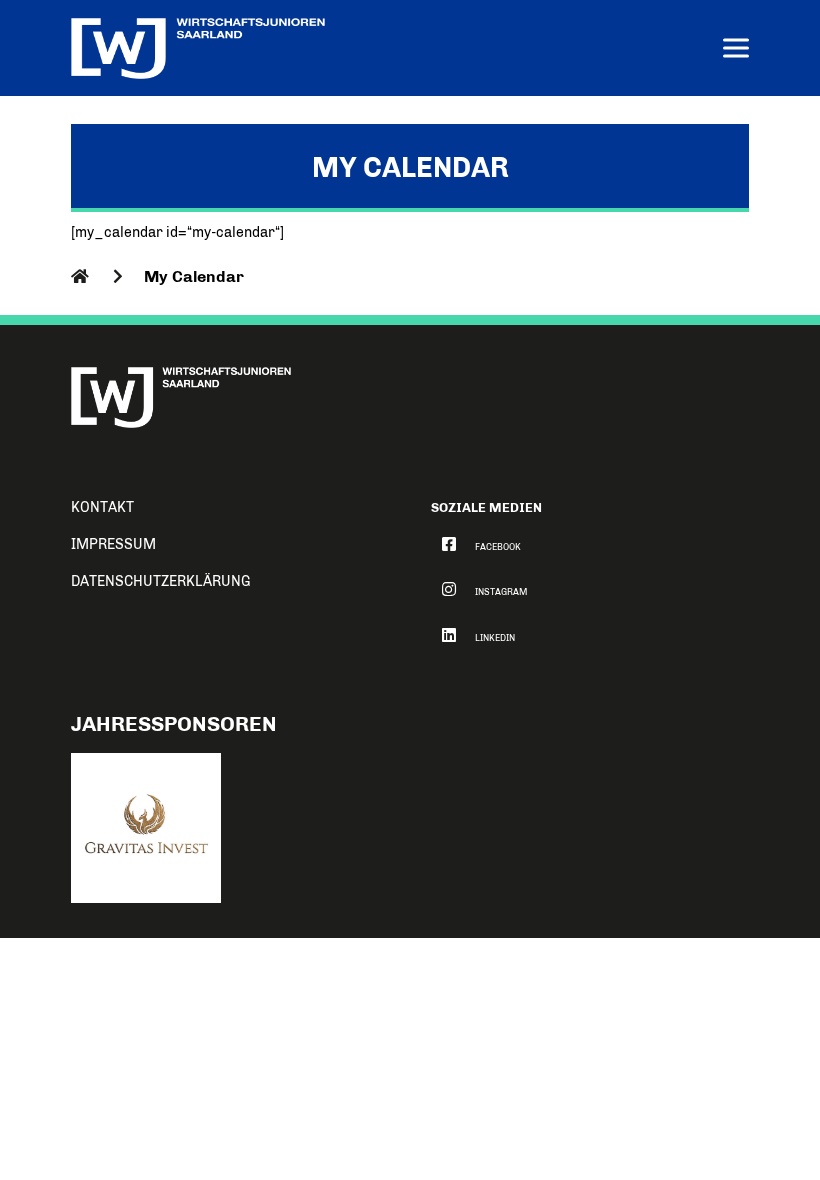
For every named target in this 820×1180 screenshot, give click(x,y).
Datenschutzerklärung (160, 581)
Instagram (501, 592)
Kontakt (102, 507)
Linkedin (495, 638)
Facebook (498, 547)
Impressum (113, 544)
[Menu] (736, 50)
